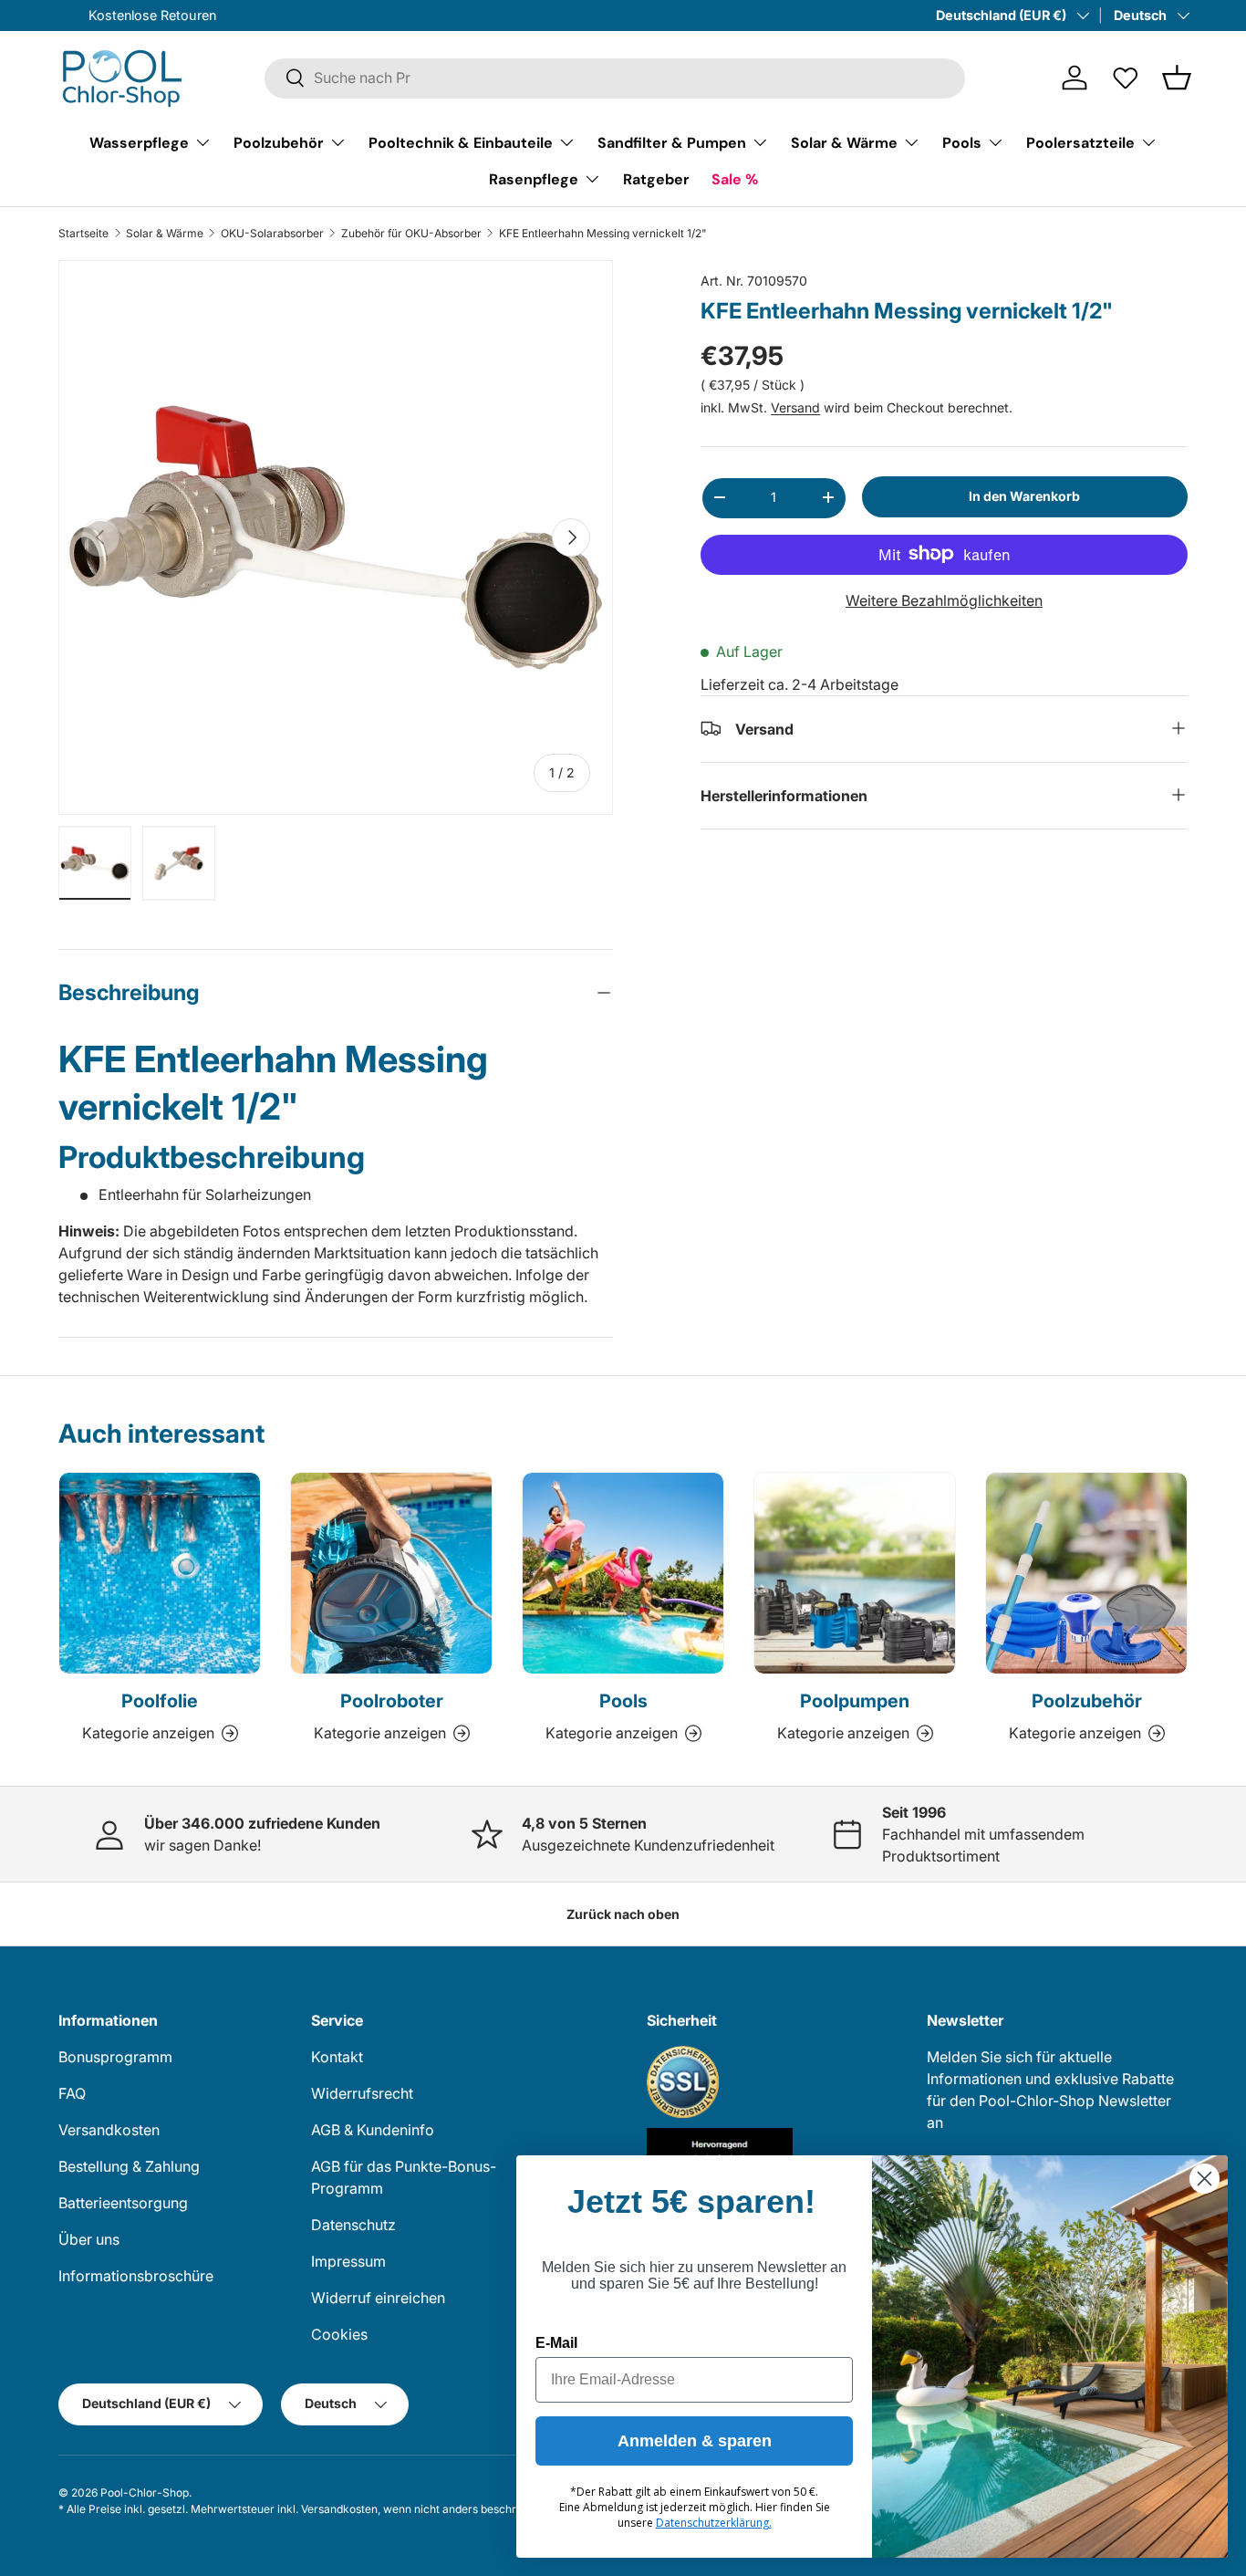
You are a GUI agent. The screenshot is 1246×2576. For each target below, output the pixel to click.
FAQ (72, 2093)
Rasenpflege (534, 178)
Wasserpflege (139, 142)
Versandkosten (109, 2130)
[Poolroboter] (391, 1573)
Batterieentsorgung (123, 2203)
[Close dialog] (1204, 2179)
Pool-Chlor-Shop (145, 2493)
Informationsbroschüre (136, 2276)
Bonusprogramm (115, 2057)
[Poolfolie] (160, 1573)
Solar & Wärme (844, 142)
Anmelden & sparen (695, 2441)
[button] (1177, 78)
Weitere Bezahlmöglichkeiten (944, 600)
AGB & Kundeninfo (373, 2130)
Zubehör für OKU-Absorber (411, 234)
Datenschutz (353, 2225)
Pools (962, 142)
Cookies (339, 2334)
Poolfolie (160, 1701)
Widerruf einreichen (378, 2298)
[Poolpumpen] (855, 1573)
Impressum (348, 2261)
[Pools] (623, 1573)
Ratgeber (656, 178)
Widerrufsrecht (362, 2093)
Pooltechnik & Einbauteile (461, 142)
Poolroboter (392, 1701)
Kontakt (337, 2057)
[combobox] (615, 78)
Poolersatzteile (1080, 142)
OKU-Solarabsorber (272, 234)
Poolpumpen (855, 1701)
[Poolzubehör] (1086, 1573)
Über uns (89, 2239)
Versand (795, 407)
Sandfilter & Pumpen (672, 142)
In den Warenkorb (1024, 496)
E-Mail (556, 2343)
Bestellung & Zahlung (129, 2166)
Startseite (83, 234)
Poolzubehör (279, 142)
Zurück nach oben (623, 1914)
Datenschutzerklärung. (714, 2523)
